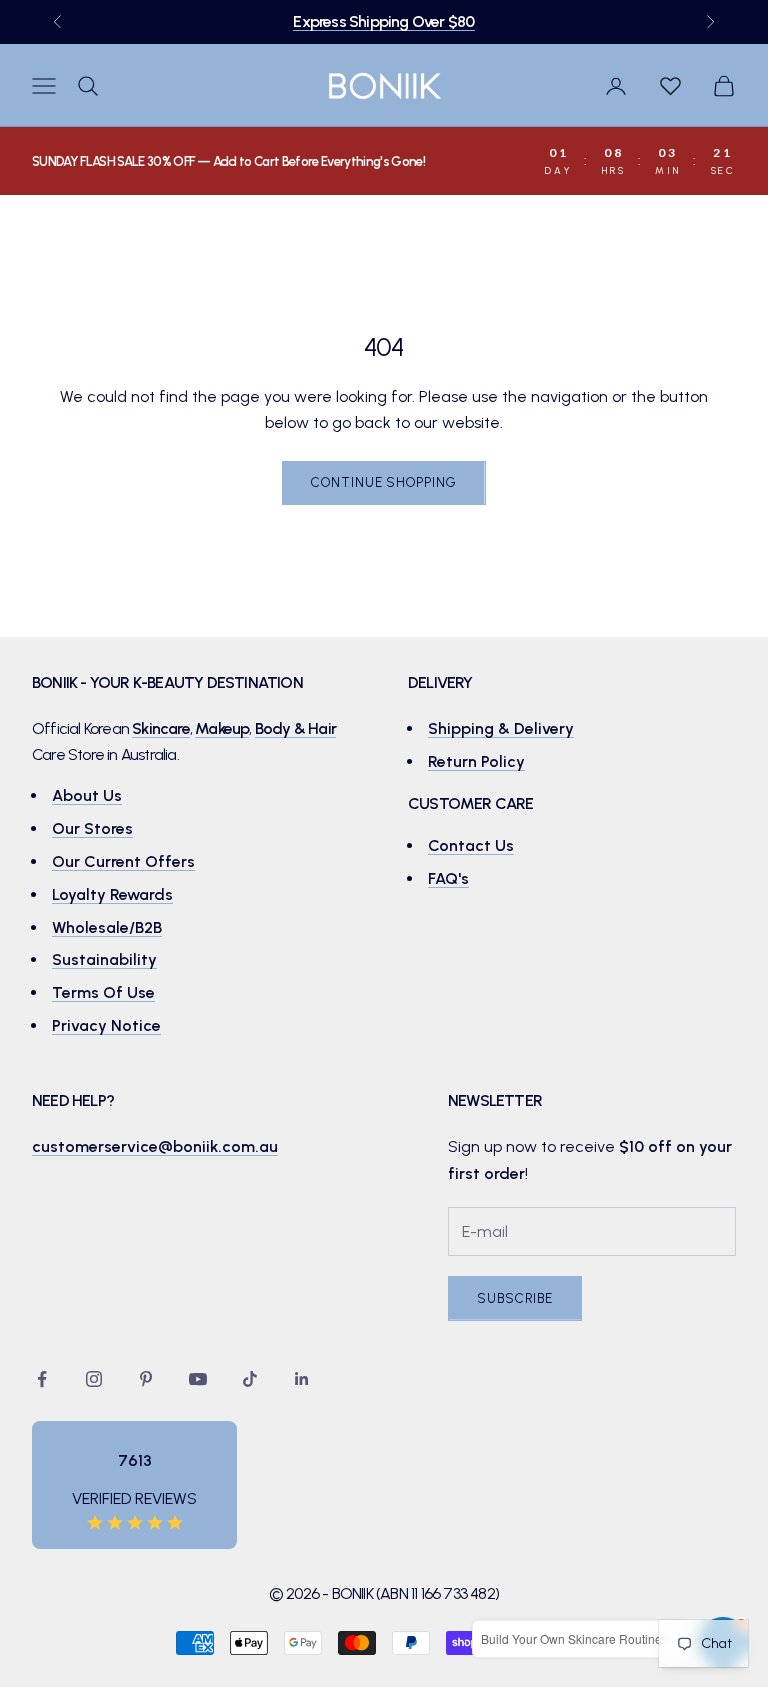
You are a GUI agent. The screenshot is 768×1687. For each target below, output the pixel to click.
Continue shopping (383, 482)
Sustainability (104, 959)
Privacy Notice (106, 1025)
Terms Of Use (103, 992)
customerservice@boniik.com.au (155, 1146)
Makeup (222, 728)
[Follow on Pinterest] (146, 1379)
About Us (87, 795)
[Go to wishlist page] (670, 86)
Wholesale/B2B (107, 927)
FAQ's (448, 878)
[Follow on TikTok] (250, 1379)
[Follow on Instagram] (94, 1379)
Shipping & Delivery (501, 728)
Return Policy (476, 761)
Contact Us (471, 845)
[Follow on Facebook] (42, 1379)
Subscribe (515, 1298)
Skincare (161, 728)
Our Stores (92, 828)
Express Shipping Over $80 (383, 21)
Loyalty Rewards (112, 894)
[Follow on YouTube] (198, 1379)
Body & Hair (295, 728)
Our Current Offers (123, 861)
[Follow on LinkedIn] (302, 1379)
